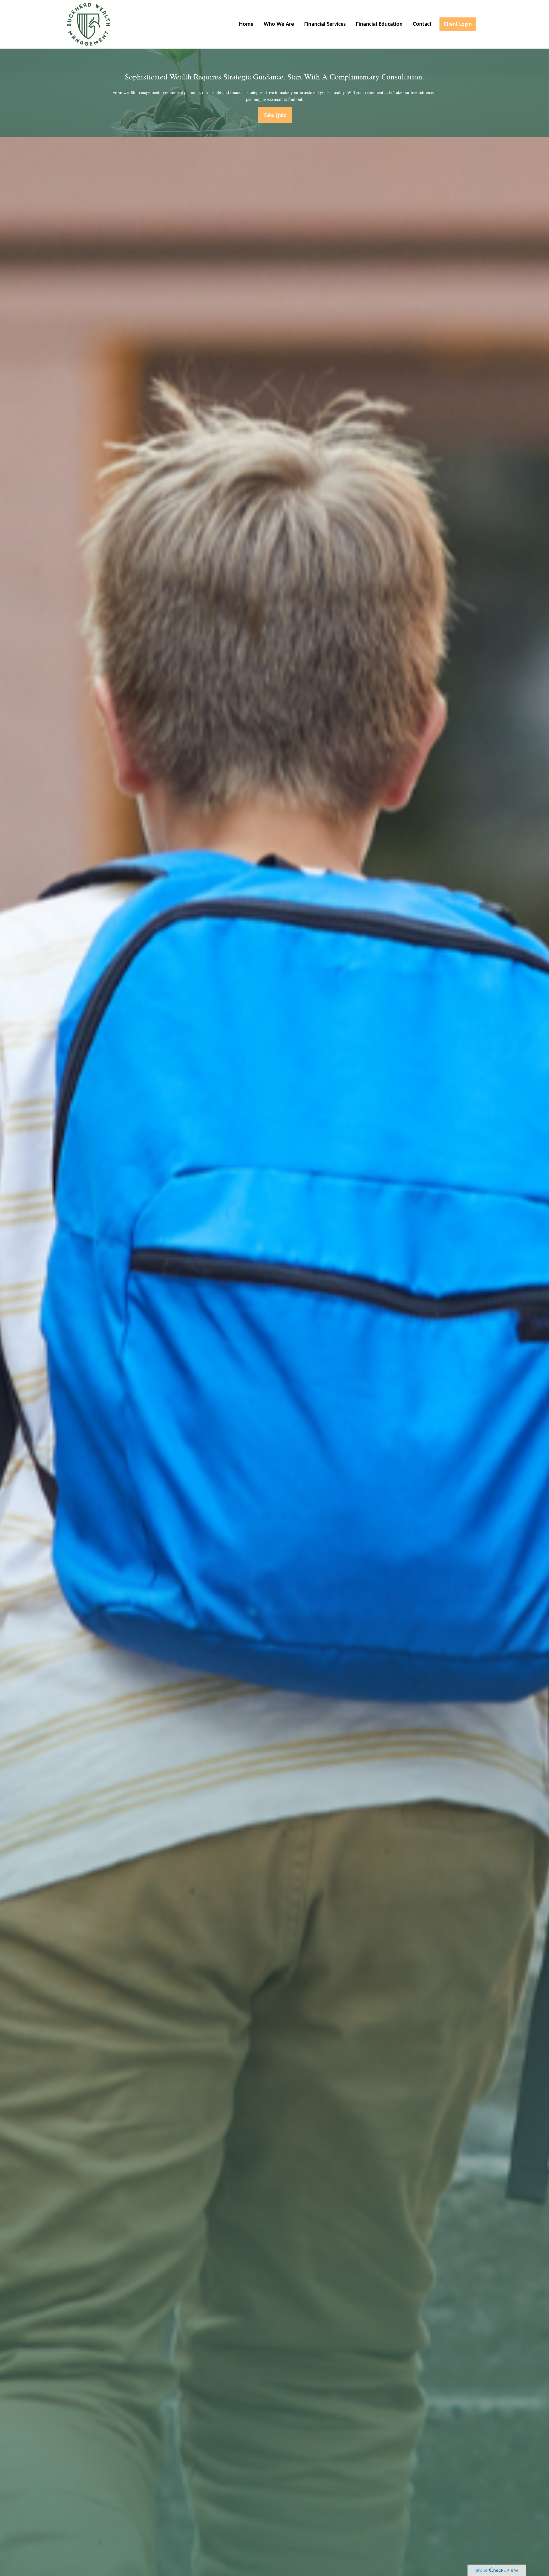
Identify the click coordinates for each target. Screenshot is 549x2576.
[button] (246, 24)
